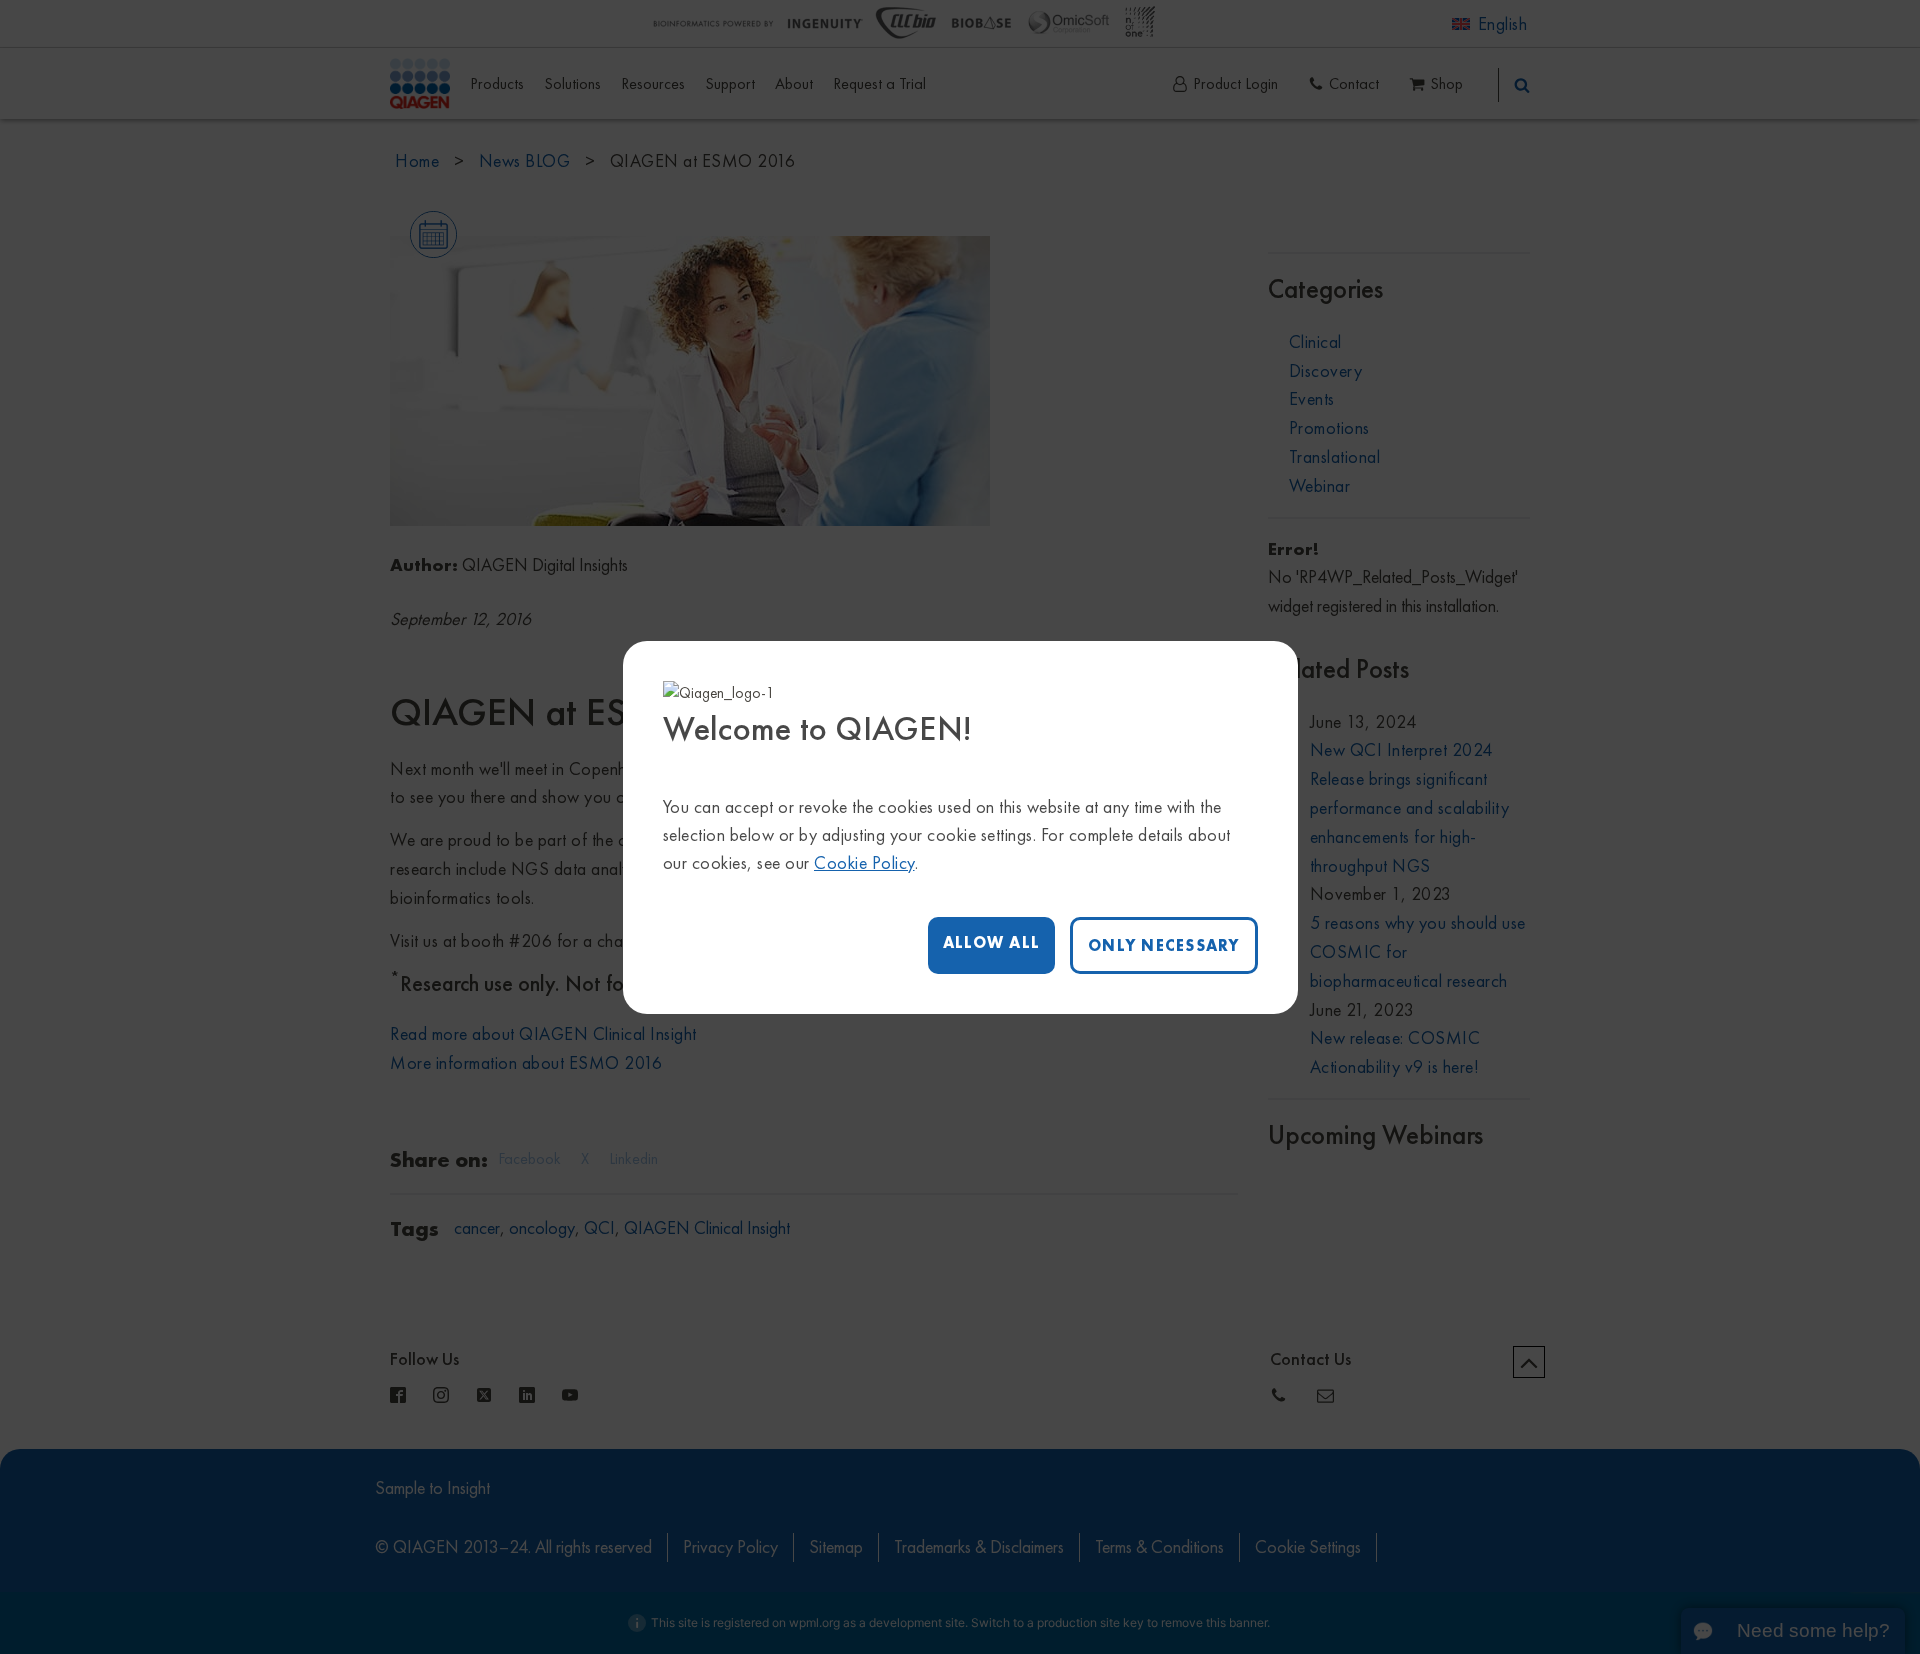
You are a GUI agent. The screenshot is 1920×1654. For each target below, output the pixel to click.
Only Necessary (1164, 945)
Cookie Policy (864, 862)
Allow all (991, 942)
